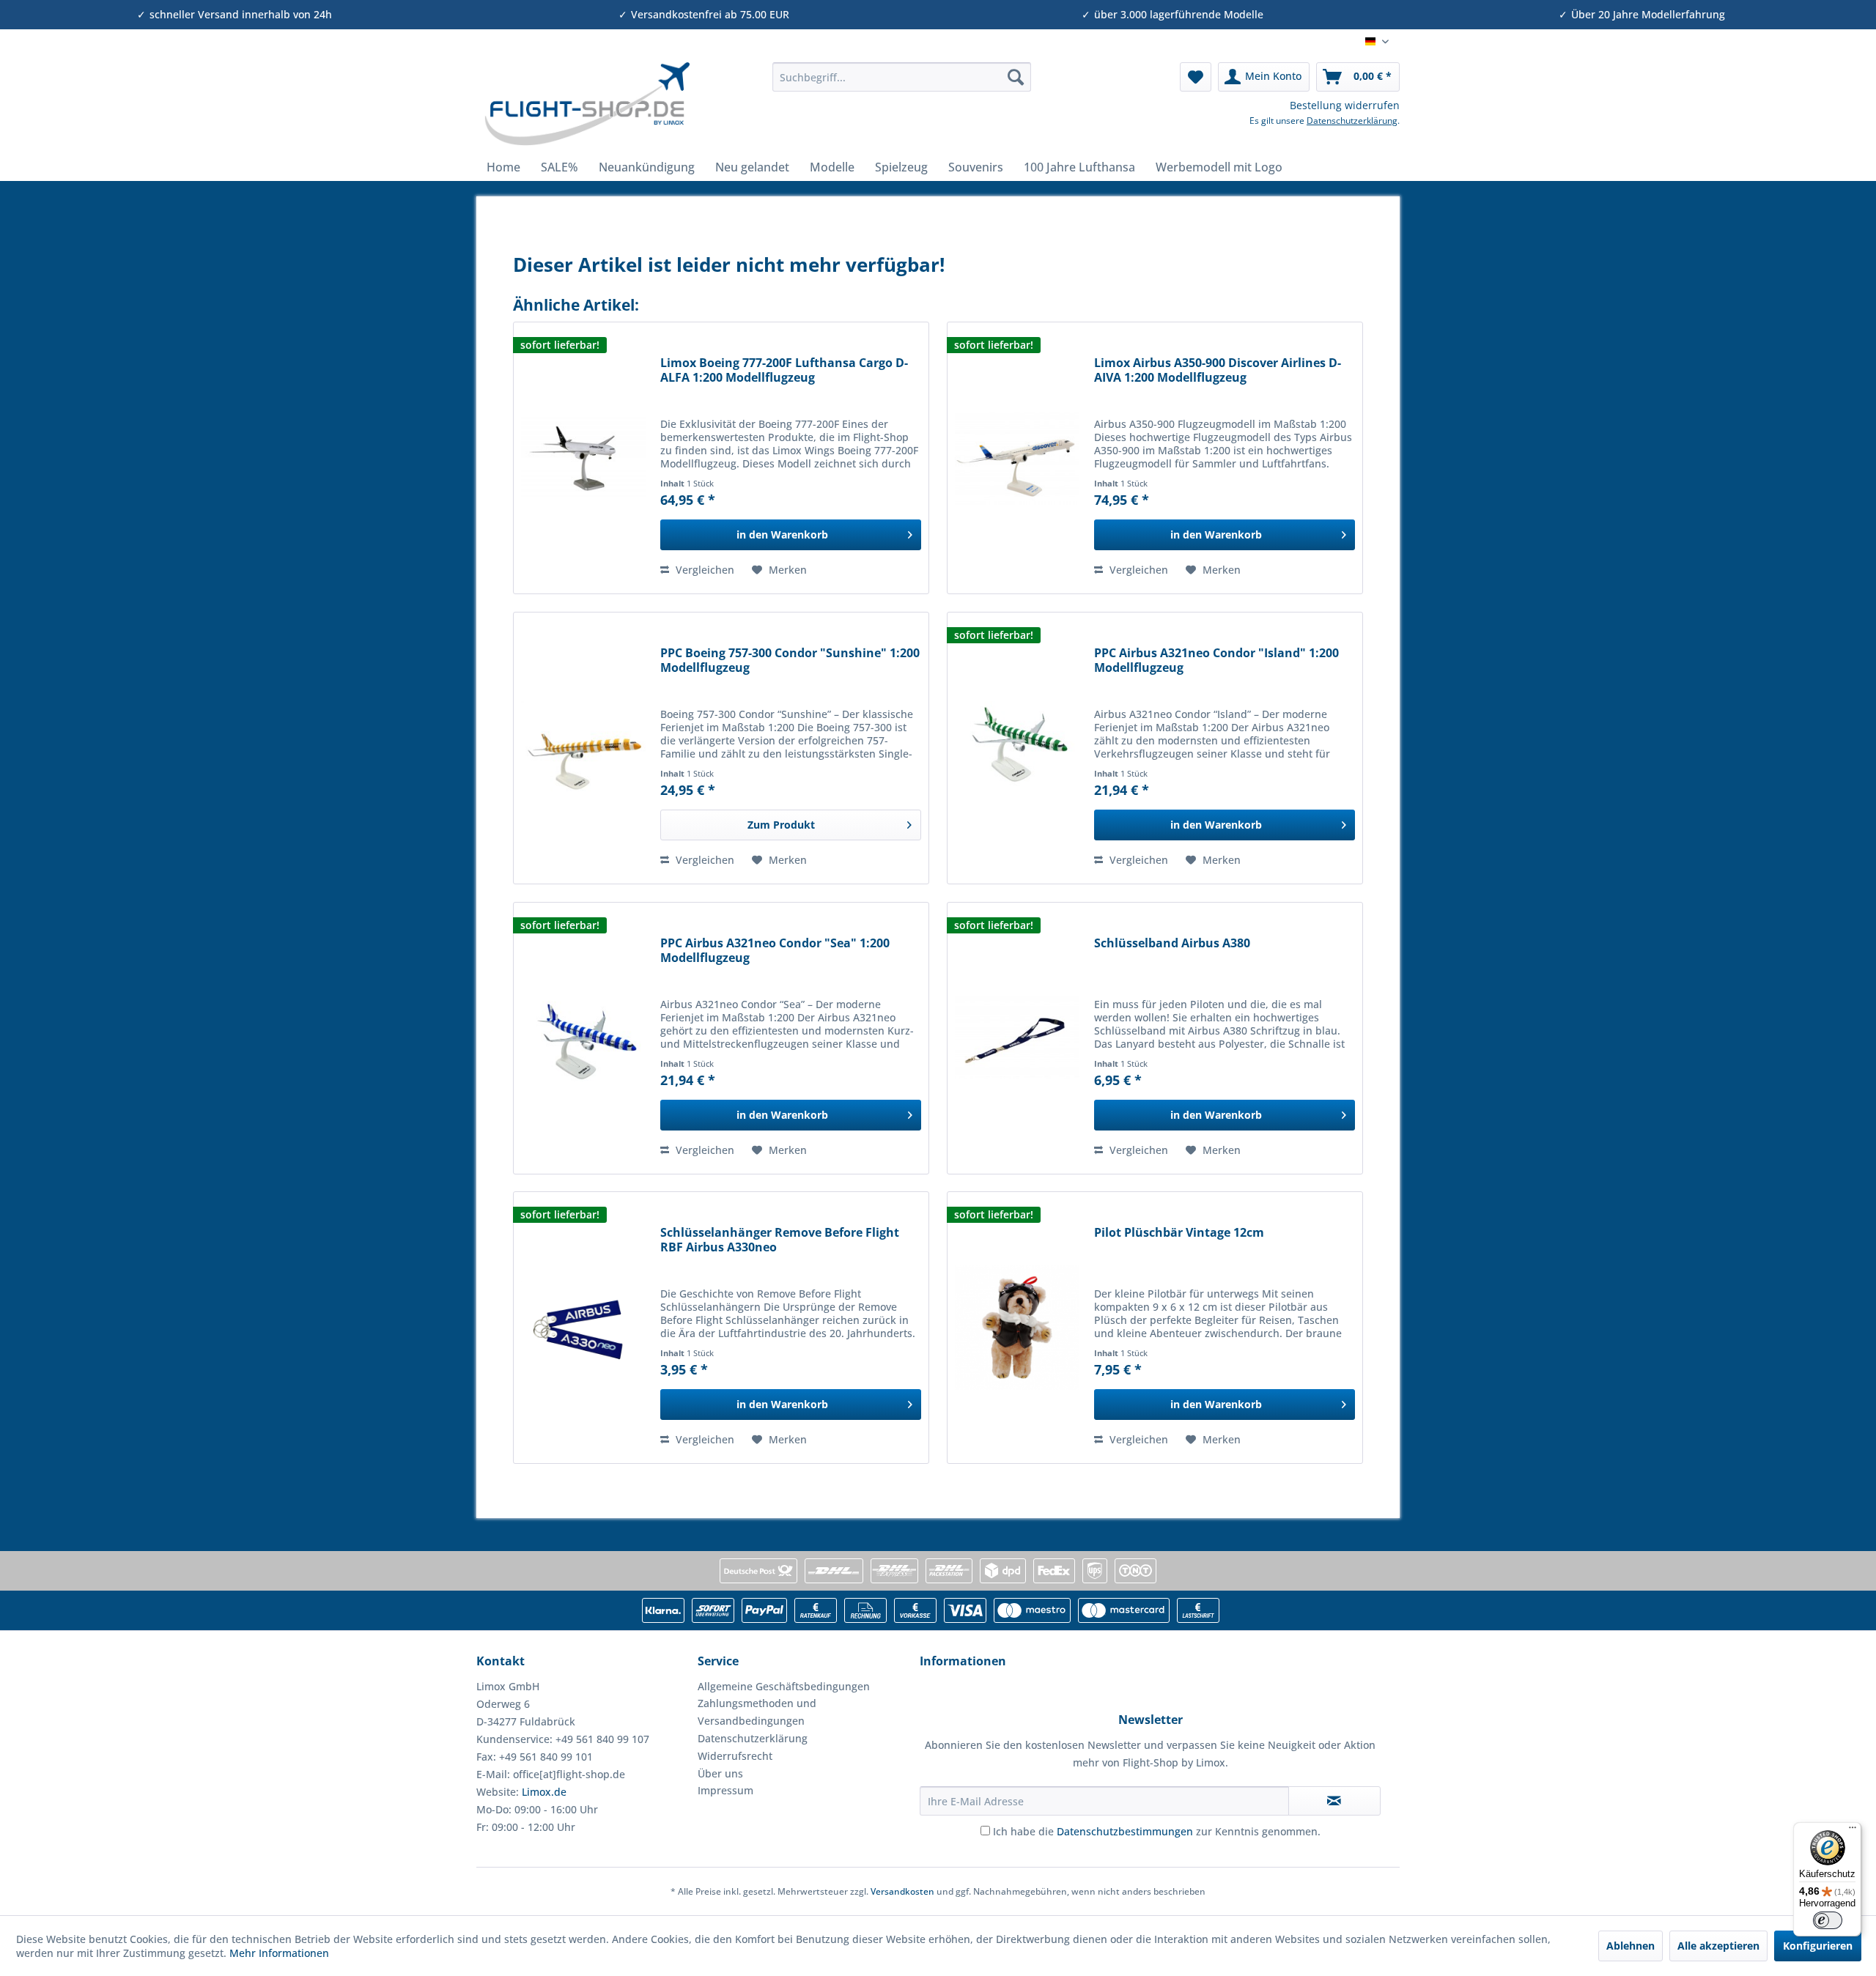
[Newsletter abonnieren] (1334, 1801)
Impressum (725, 1790)
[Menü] (1853, 1831)
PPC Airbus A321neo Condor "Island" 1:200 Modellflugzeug (1216, 660)
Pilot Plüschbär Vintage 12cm (1179, 1233)
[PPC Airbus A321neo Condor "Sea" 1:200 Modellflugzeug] (583, 1038)
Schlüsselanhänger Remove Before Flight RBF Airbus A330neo (780, 1240)
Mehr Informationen (279, 1953)
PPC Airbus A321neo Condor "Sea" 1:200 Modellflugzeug (775, 951)
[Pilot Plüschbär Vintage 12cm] (1017, 1328)
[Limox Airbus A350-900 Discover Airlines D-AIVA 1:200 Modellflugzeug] (1017, 458)
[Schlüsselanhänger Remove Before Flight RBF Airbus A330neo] (583, 1328)
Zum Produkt (781, 825)
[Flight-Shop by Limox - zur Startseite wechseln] (587, 104)
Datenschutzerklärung (1352, 121)
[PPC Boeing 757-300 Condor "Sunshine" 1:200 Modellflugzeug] (583, 748)
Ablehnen (1631, 1946)
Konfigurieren (1818, 1946)
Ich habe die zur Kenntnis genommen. (1157, 1831)
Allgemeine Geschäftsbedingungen (784, 1686)
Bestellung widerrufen (1345, 105)
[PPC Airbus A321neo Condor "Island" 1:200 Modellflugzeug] (1017, 748)
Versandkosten (902, 1891)
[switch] (1828, 1920)
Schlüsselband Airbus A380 (1172, 943)
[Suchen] (1016, 77)
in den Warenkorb (782, 534)
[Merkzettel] (1196, 77)
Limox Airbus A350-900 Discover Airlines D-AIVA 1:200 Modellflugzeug (1218, 370)
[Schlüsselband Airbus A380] (1017, 1038)
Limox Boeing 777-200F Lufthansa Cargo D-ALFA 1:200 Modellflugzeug (784, 370)
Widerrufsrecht (735, 1756)
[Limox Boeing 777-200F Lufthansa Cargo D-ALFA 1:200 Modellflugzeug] (583, 458)
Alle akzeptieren (1718, 1946)
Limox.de (544, 1792)
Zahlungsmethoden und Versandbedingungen (757, 1712)
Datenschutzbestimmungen (1125, 1831)
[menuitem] (902, 77)
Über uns (720, 1773)
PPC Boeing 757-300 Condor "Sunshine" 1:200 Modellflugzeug (790, 660)
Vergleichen (703, 570)
